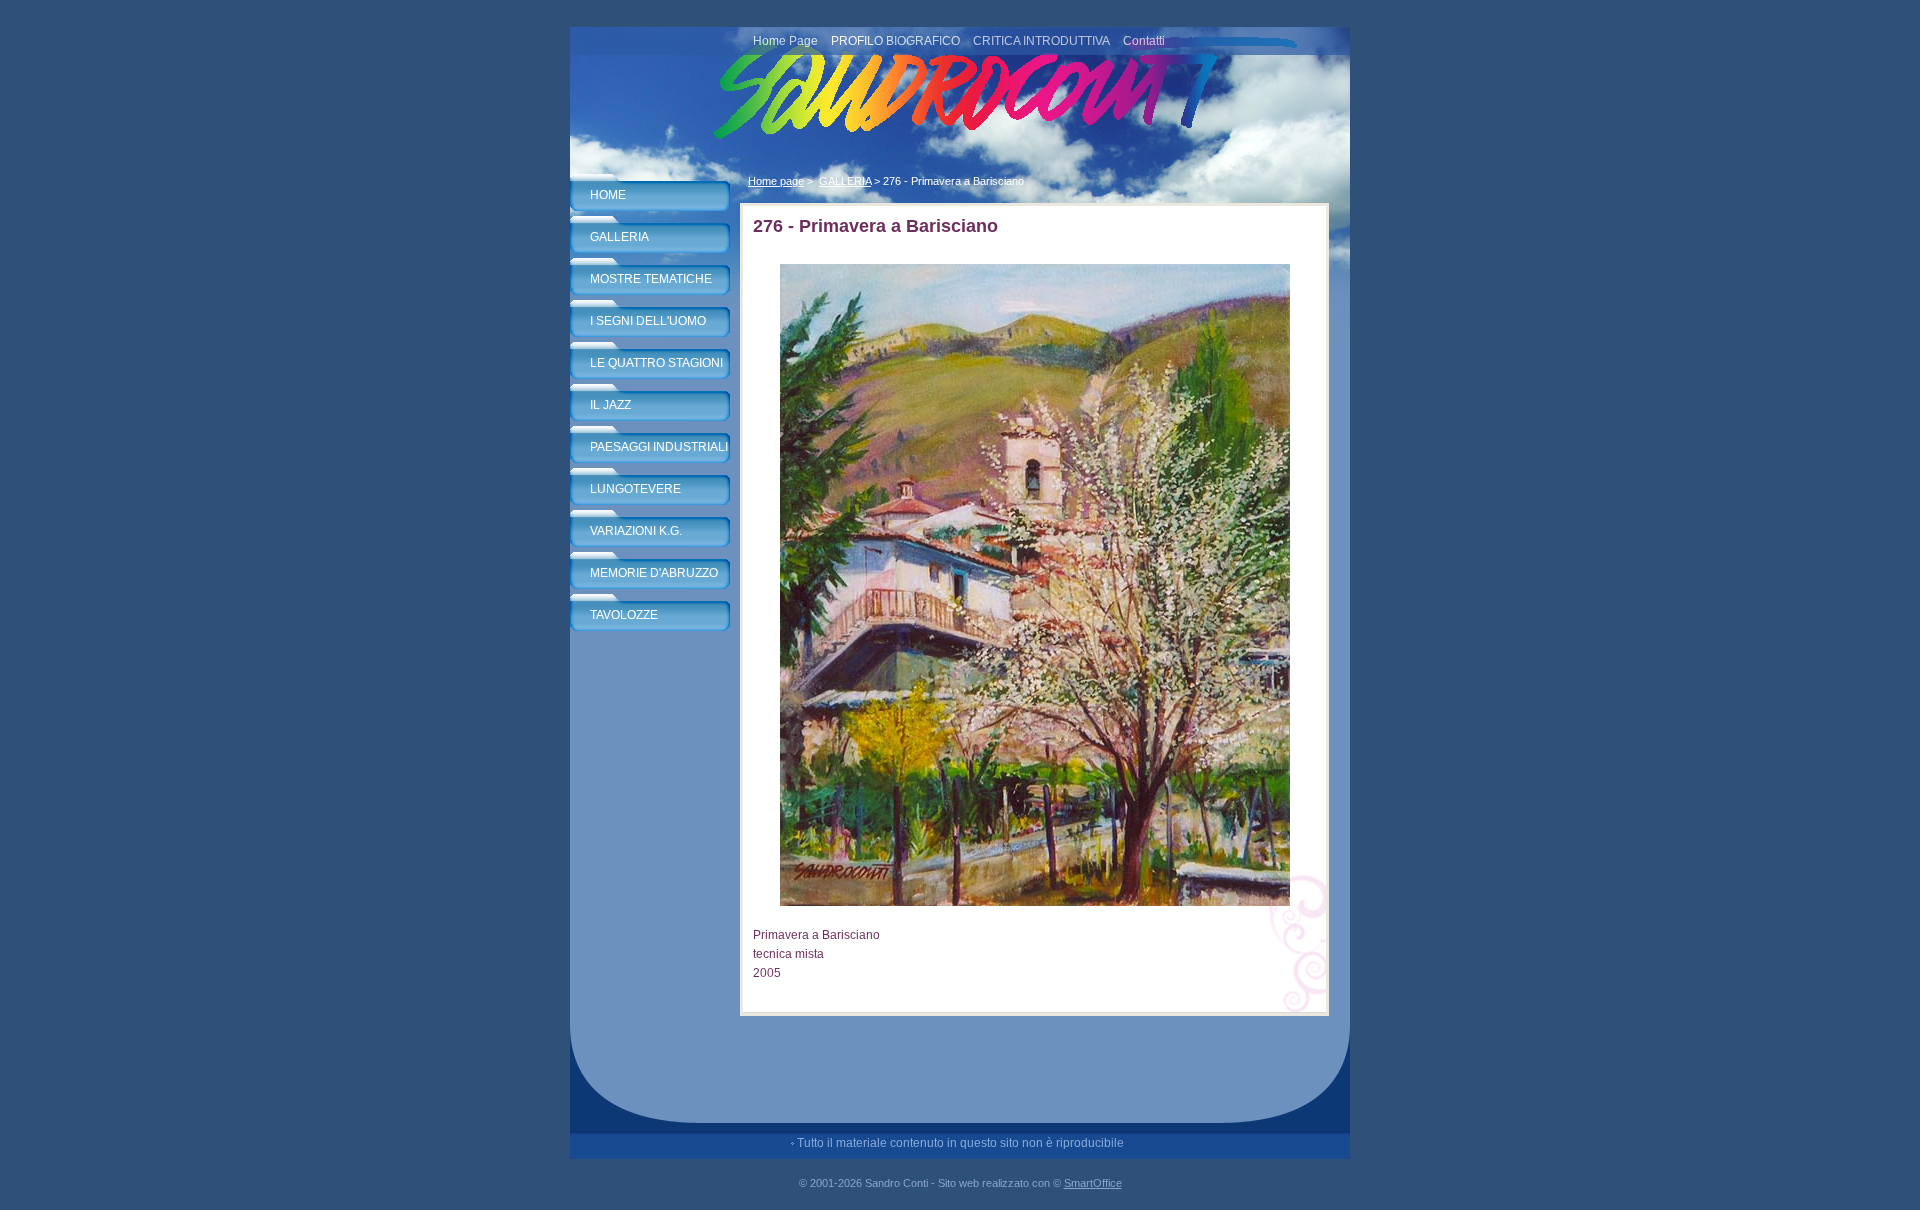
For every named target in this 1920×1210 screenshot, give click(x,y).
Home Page (785, 41)
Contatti (1144, 41)
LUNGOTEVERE (635, 489)
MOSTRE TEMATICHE (651, 279)
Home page (776, 181)
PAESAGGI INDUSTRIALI (659, 447)
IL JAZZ (610, 405)
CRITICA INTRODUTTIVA (1041, 41)
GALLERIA (619, 237)
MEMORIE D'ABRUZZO (654, 573)
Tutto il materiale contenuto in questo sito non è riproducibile (960, 1143)
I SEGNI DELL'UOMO (648, 321)
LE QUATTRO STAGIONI (656, 363)
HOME (608, 195)
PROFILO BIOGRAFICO (895, 41)
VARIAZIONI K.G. (636, 531)
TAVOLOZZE (624, 615)
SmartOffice (1093, 1183)
